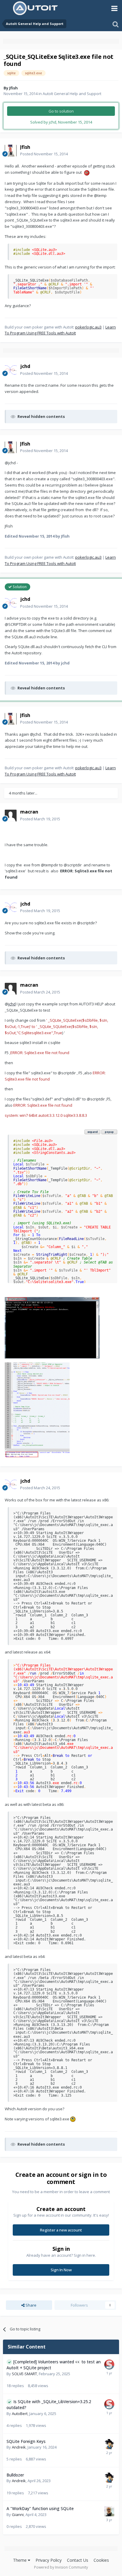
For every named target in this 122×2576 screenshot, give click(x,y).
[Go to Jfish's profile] (11, 151)
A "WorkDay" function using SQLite (40, 2508)
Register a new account (61, 2230)
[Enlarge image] (87, 172)
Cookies (101, 2560)
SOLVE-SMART (24, 2374)
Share (30, 2305)
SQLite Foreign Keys (26, 2441)
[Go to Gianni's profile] (109, 2511)
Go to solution (61, 111)
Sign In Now (61, 2270)
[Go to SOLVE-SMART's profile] (109, 2365)
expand (93, 1132)
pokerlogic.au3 (88, 327)
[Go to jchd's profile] (11, 370)
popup (109, 1132)
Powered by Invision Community (61, 2567)
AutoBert (20, 2414)
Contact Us (78, 2560)
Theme (20, 2560)
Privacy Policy (49, 2560)
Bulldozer (15, 2475)
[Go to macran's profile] (11, 816)
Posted (44, 154)
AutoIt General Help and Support (72, 94)
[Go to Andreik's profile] (109, 2444)
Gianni (18, 2515)
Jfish (13, 88)
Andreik (19, 2447)
